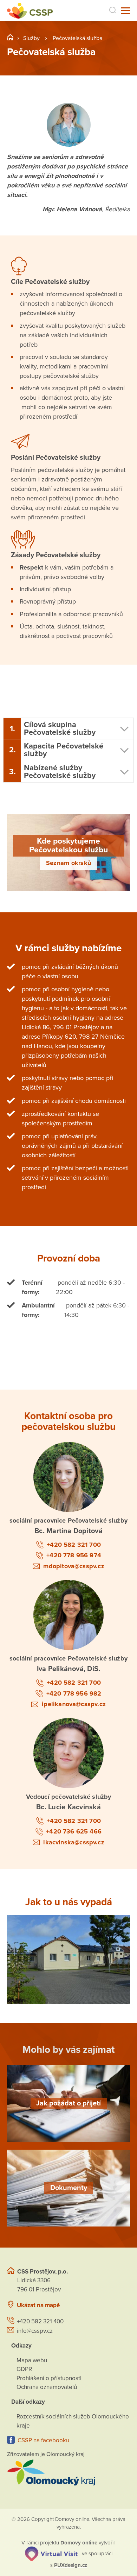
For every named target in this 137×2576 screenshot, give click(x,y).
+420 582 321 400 (40, 2321)
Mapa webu (32, 2360)
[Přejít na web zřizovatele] (68, 2472)
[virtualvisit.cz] (51, 2554)
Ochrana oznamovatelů (47, 2387)
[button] (68, 729)
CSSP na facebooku (43, 2440)
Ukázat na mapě (38, 2305)
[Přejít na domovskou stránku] (30, 11)
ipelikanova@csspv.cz (74, 1704)
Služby (31, 38)
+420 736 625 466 (74, 1831)
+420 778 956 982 (74, 1693)
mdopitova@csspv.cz (74, 1566)
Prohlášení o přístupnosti (49, 2378)
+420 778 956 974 (74, 1555)
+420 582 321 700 (74, 1545)
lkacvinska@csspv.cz (74, 1842)
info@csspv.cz (35, 2331)
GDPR (24, 2369)
